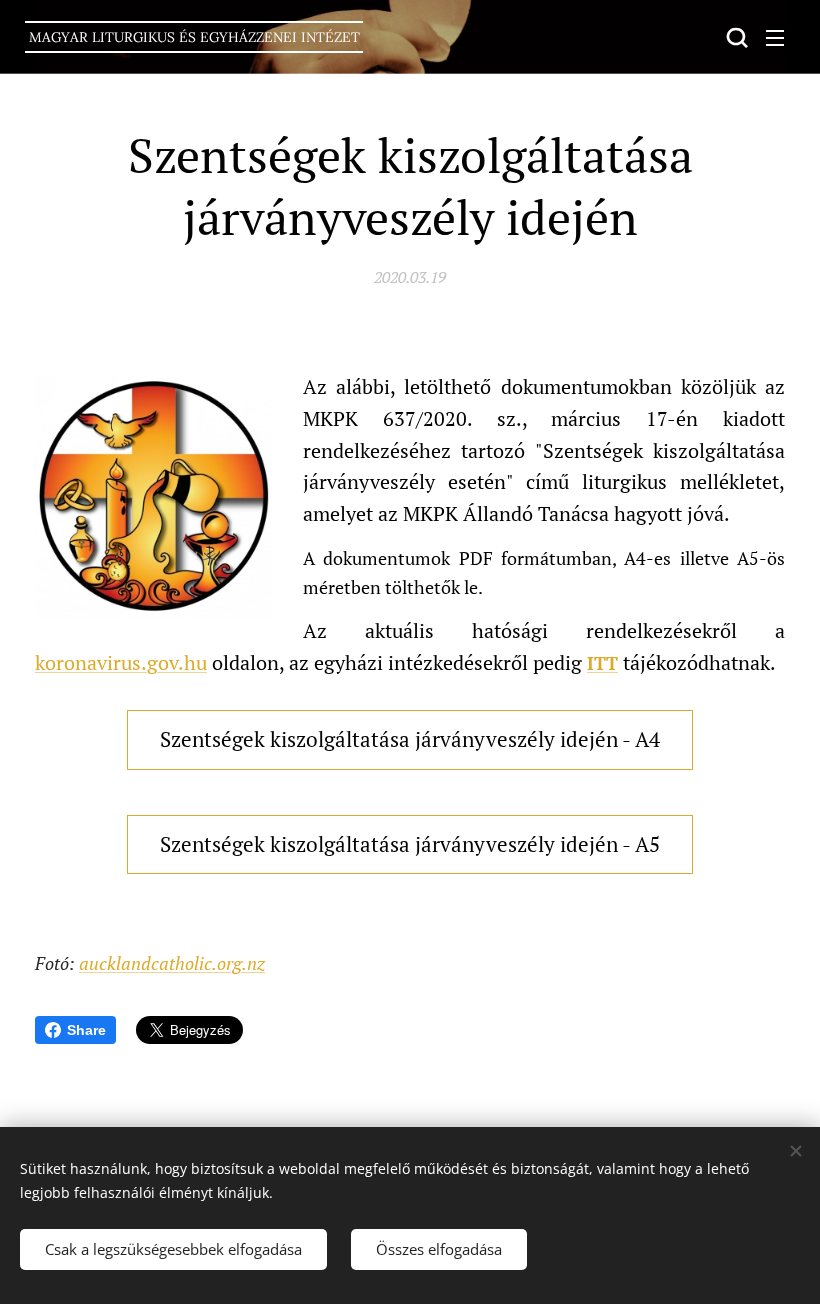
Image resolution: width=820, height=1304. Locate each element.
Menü (775, 37)
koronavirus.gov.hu (121, 662)
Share (86, 1030)
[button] (735, 37)
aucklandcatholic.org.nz (172, 963)
